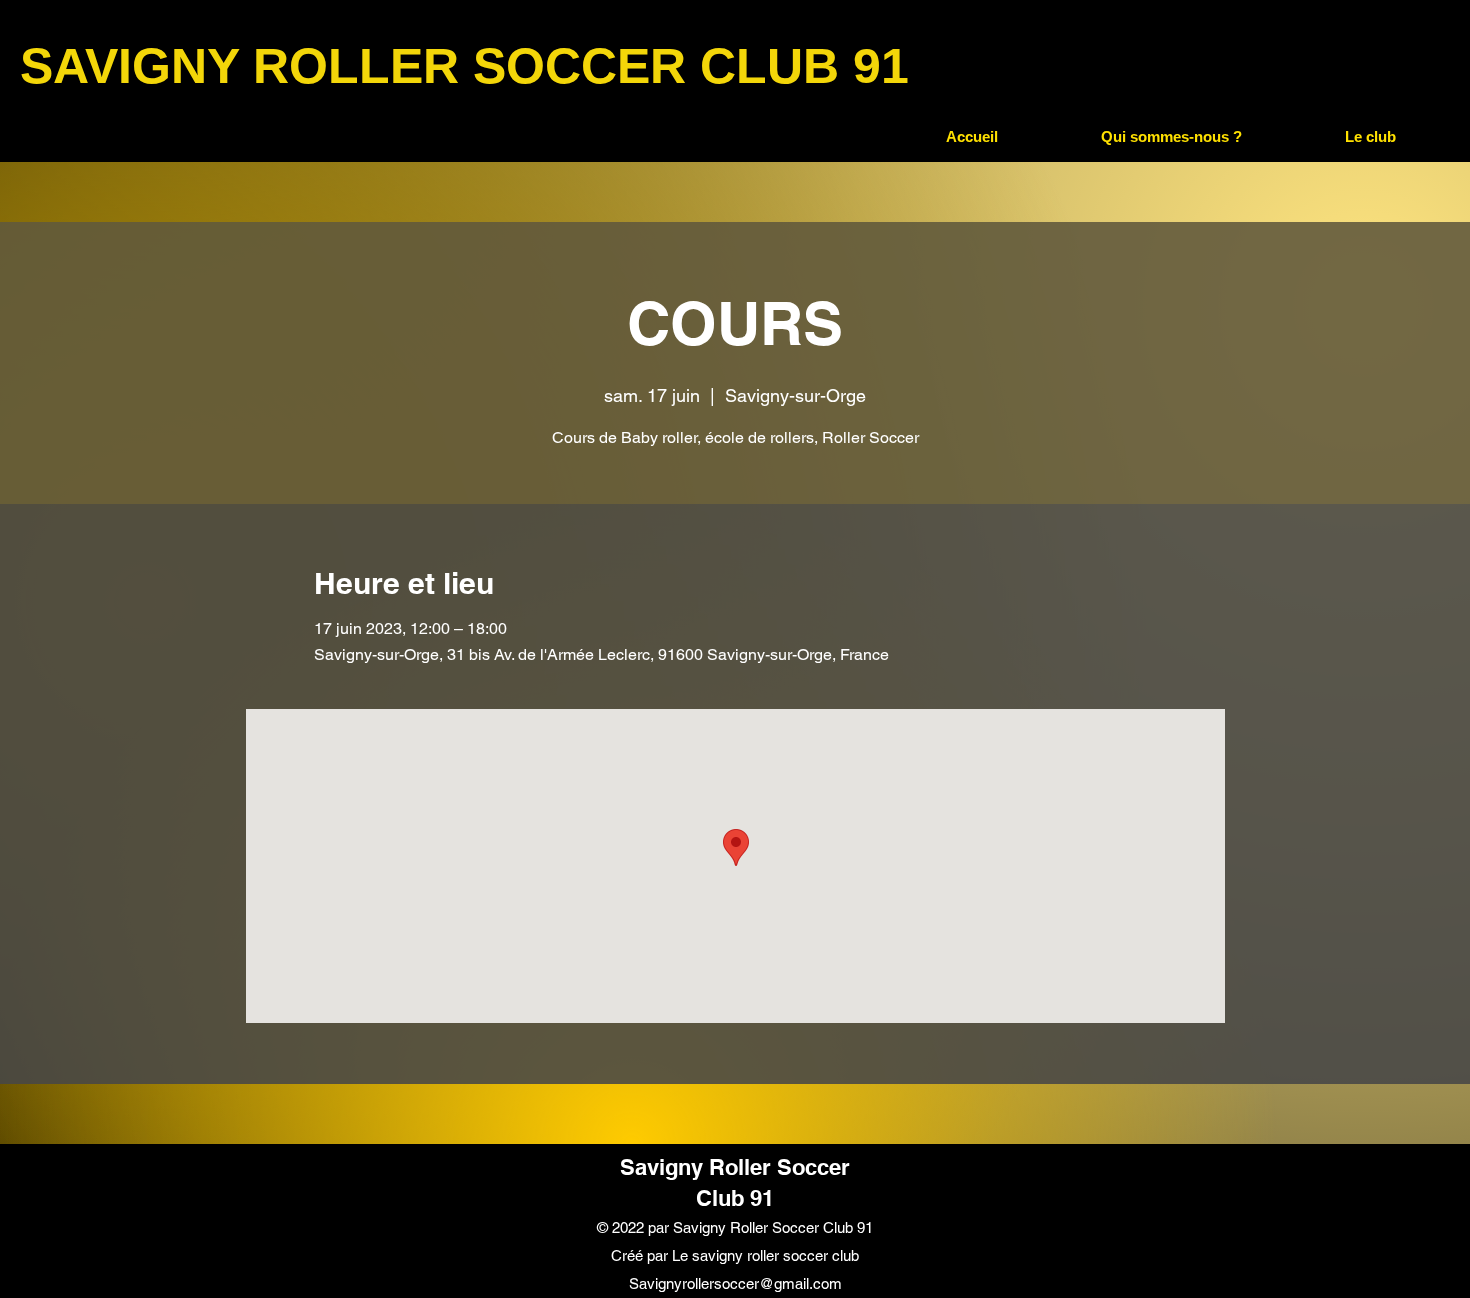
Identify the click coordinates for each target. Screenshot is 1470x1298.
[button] (1171, 137)
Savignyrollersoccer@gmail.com (735, 1283)
